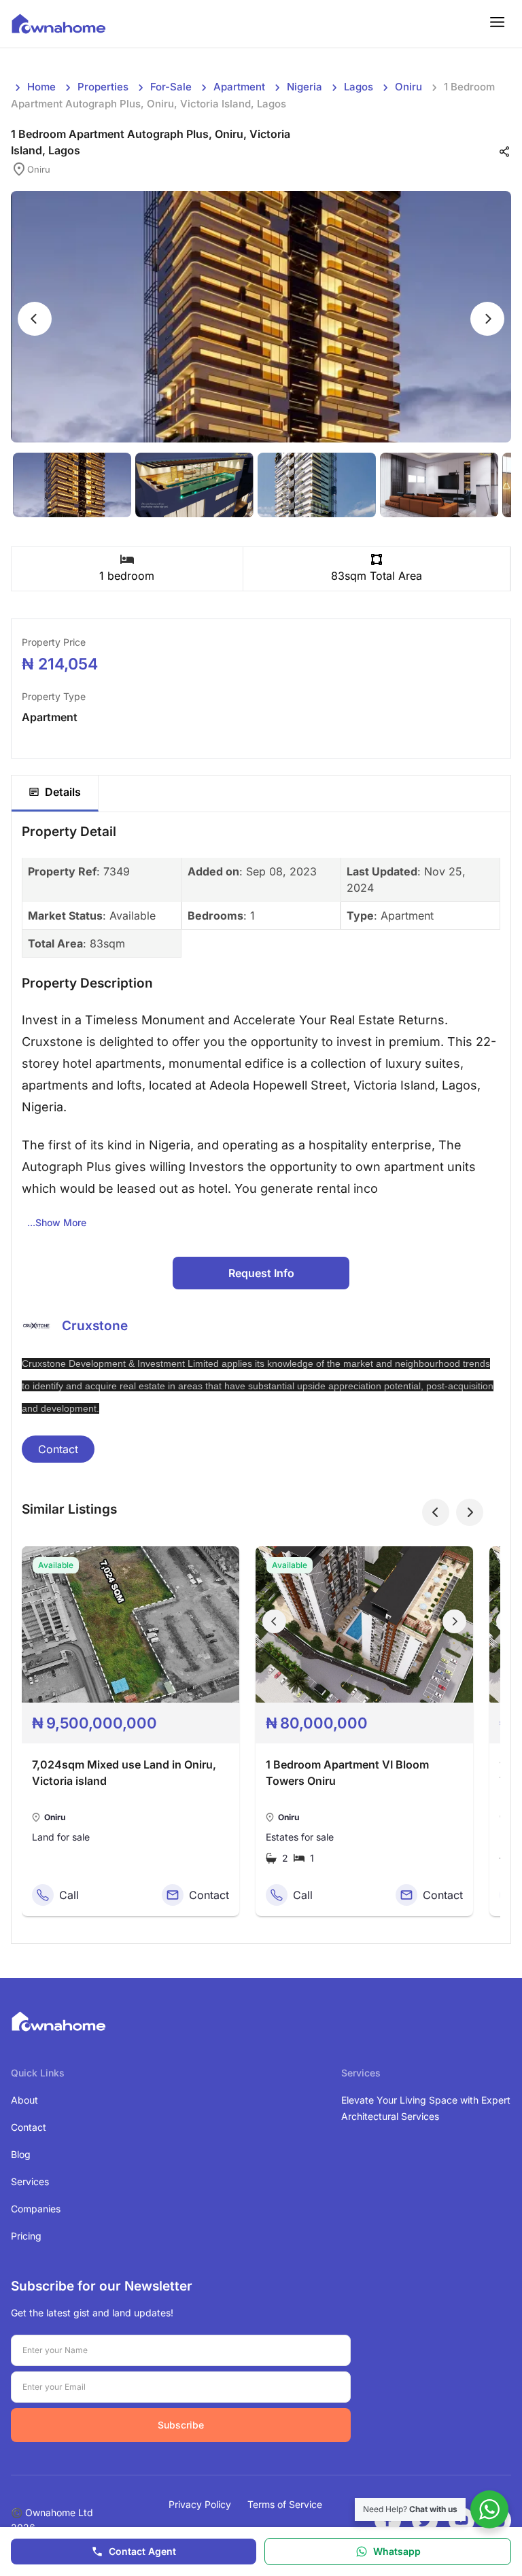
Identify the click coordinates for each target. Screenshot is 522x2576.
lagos (359, 87)
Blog (21, 2154)
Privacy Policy (200, 2504)
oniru (408, 87)
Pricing (26, 2236)
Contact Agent (142, 2551)
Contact (58, 1449)
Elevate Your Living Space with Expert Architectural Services (426, 2108)
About (24, 2100)
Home (41, 87)
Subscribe (181, 2425)
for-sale (171, 87)
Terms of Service (285, 2504)
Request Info (261, 1273)
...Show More (57, 1222)
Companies (36, 2209)
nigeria (304, 87)
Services (30, 2181)
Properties (103, 87)
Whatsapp (397, 2551)
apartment (239, 87)
